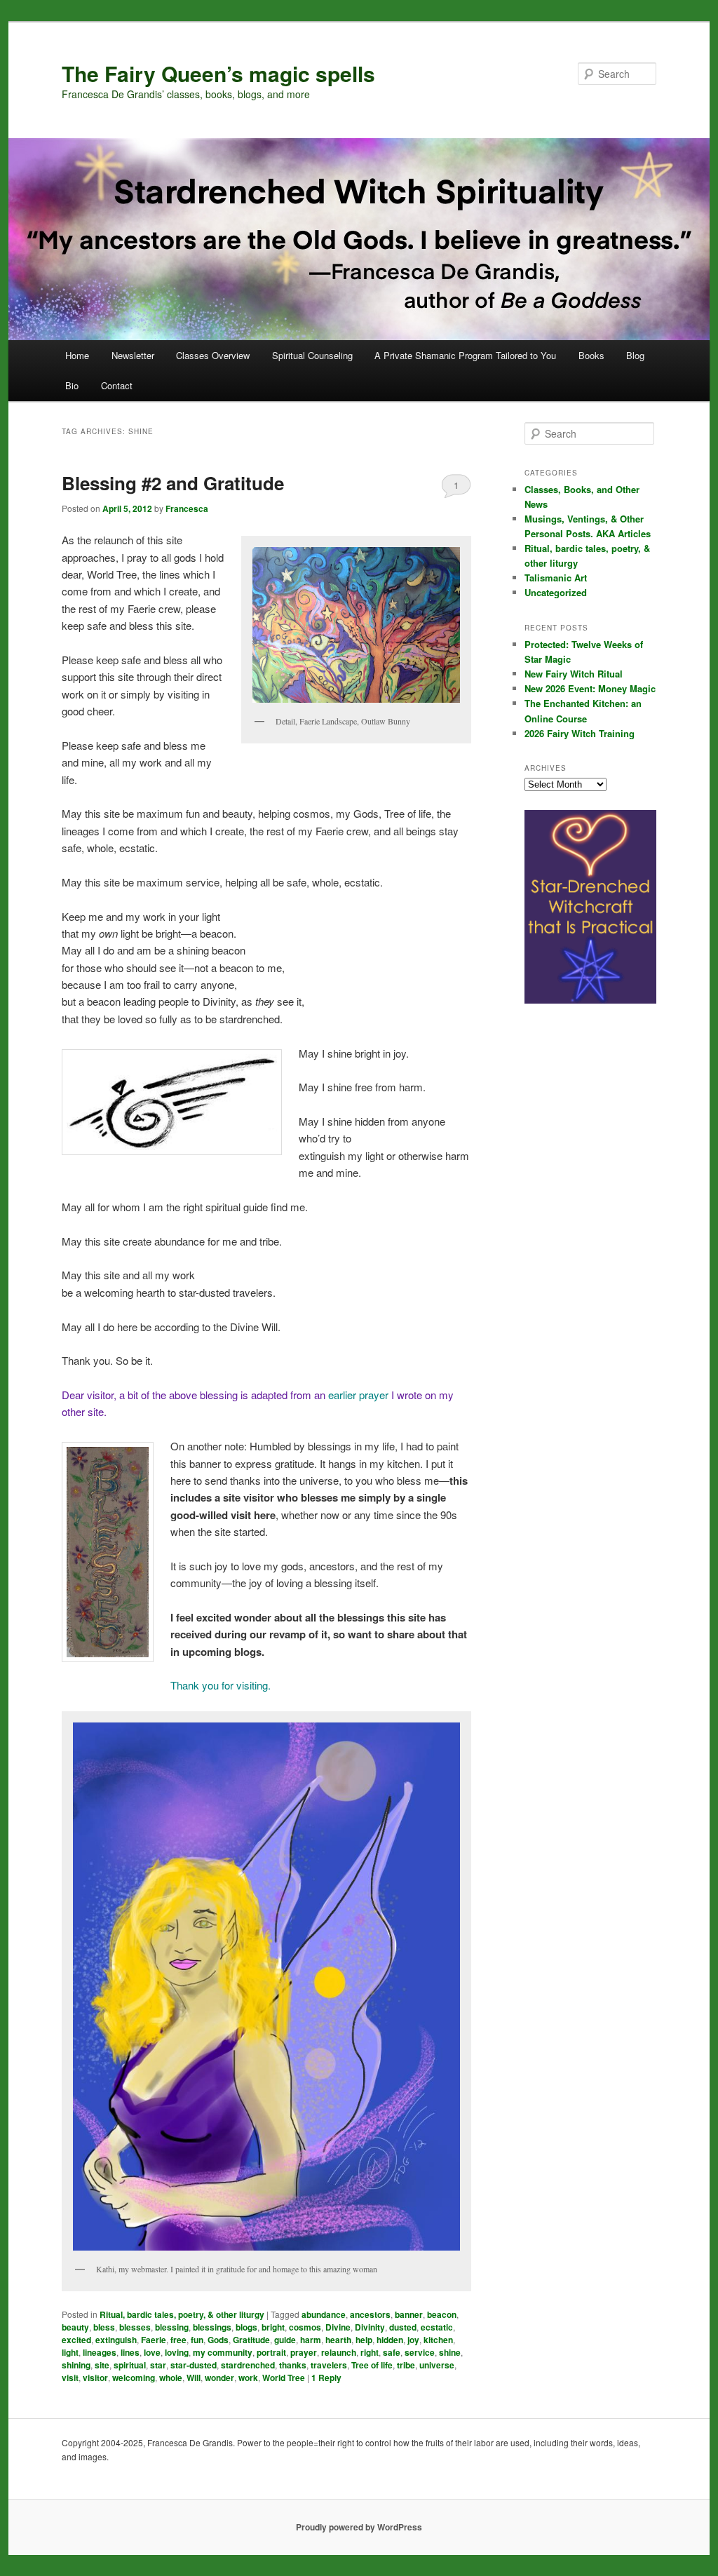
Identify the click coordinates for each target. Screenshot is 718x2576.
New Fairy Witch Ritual (574, 674)
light (70, 2352)
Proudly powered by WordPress (359, 2527)
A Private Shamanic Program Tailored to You (465, 355)
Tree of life (372, 2365)
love (152, 2352)
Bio (72, 385)
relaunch (339, 2352)
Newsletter (133, 355)
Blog (635, 355)
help (364, 2340)
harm (311, 2340)
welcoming (134, 2378)
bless (104, 2327)
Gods (218, 2340)
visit (70, 2378)
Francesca (187, 508)
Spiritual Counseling (312, 355)
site (102, 2365)
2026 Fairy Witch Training (580, 733)
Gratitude (251, 2340)
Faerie (154, 2340)
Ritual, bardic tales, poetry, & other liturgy (182, 2314)
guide (285, 2340)
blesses (135, 2327)
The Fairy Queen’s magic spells (218, 73)
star (158, 2365)
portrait (271, 2352)
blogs (246, 2327)
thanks (293, 2365)
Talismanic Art (556, 578)
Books (591, 355)
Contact (117, 385)
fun (197, 2340)
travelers (329, 2365)
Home (77, 355)
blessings (212, 2327)
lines (130, 2352)
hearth (338, 2340)
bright (273, 2327)
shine (450, 2352)
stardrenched (248, 2365)
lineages (100, 2352)
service (420, 2352)
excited (76, 2340)
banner (409, 2314)
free (178, 2340)
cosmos (305, 2327)
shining (76, 2365)
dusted (403, 2327)
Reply (326, 2378)
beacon (442, 2314)
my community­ (223, 2352)
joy (413, 2340)
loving (177, 2352)
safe (392, 2352)
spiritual (130, 2365)
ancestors (370, 2314)
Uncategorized (556, 592)
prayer (304, 2352)
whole (171, 2378)
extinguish (116, 2340)
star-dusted (194, 2365)
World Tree (284, 2378)
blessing (172, 2327)
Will (194, 2378)
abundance (324, 2314)
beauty (75, 2327)
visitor (95, 2378)
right (370, 2352)
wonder (219, 2378)
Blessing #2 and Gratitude (173, 483)
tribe (406, 2365)
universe (437, 2365)
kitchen (438, 2340)
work (248, 2378)
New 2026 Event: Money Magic (590, 688)
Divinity (370, 2327)
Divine (338, 2327)
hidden (390, 2340)
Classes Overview (213, 355)
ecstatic (437, 2327)
